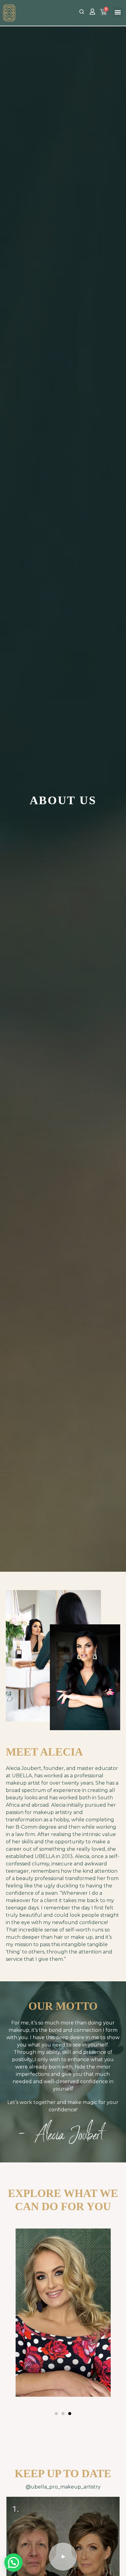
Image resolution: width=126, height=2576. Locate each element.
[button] (118, 12)
